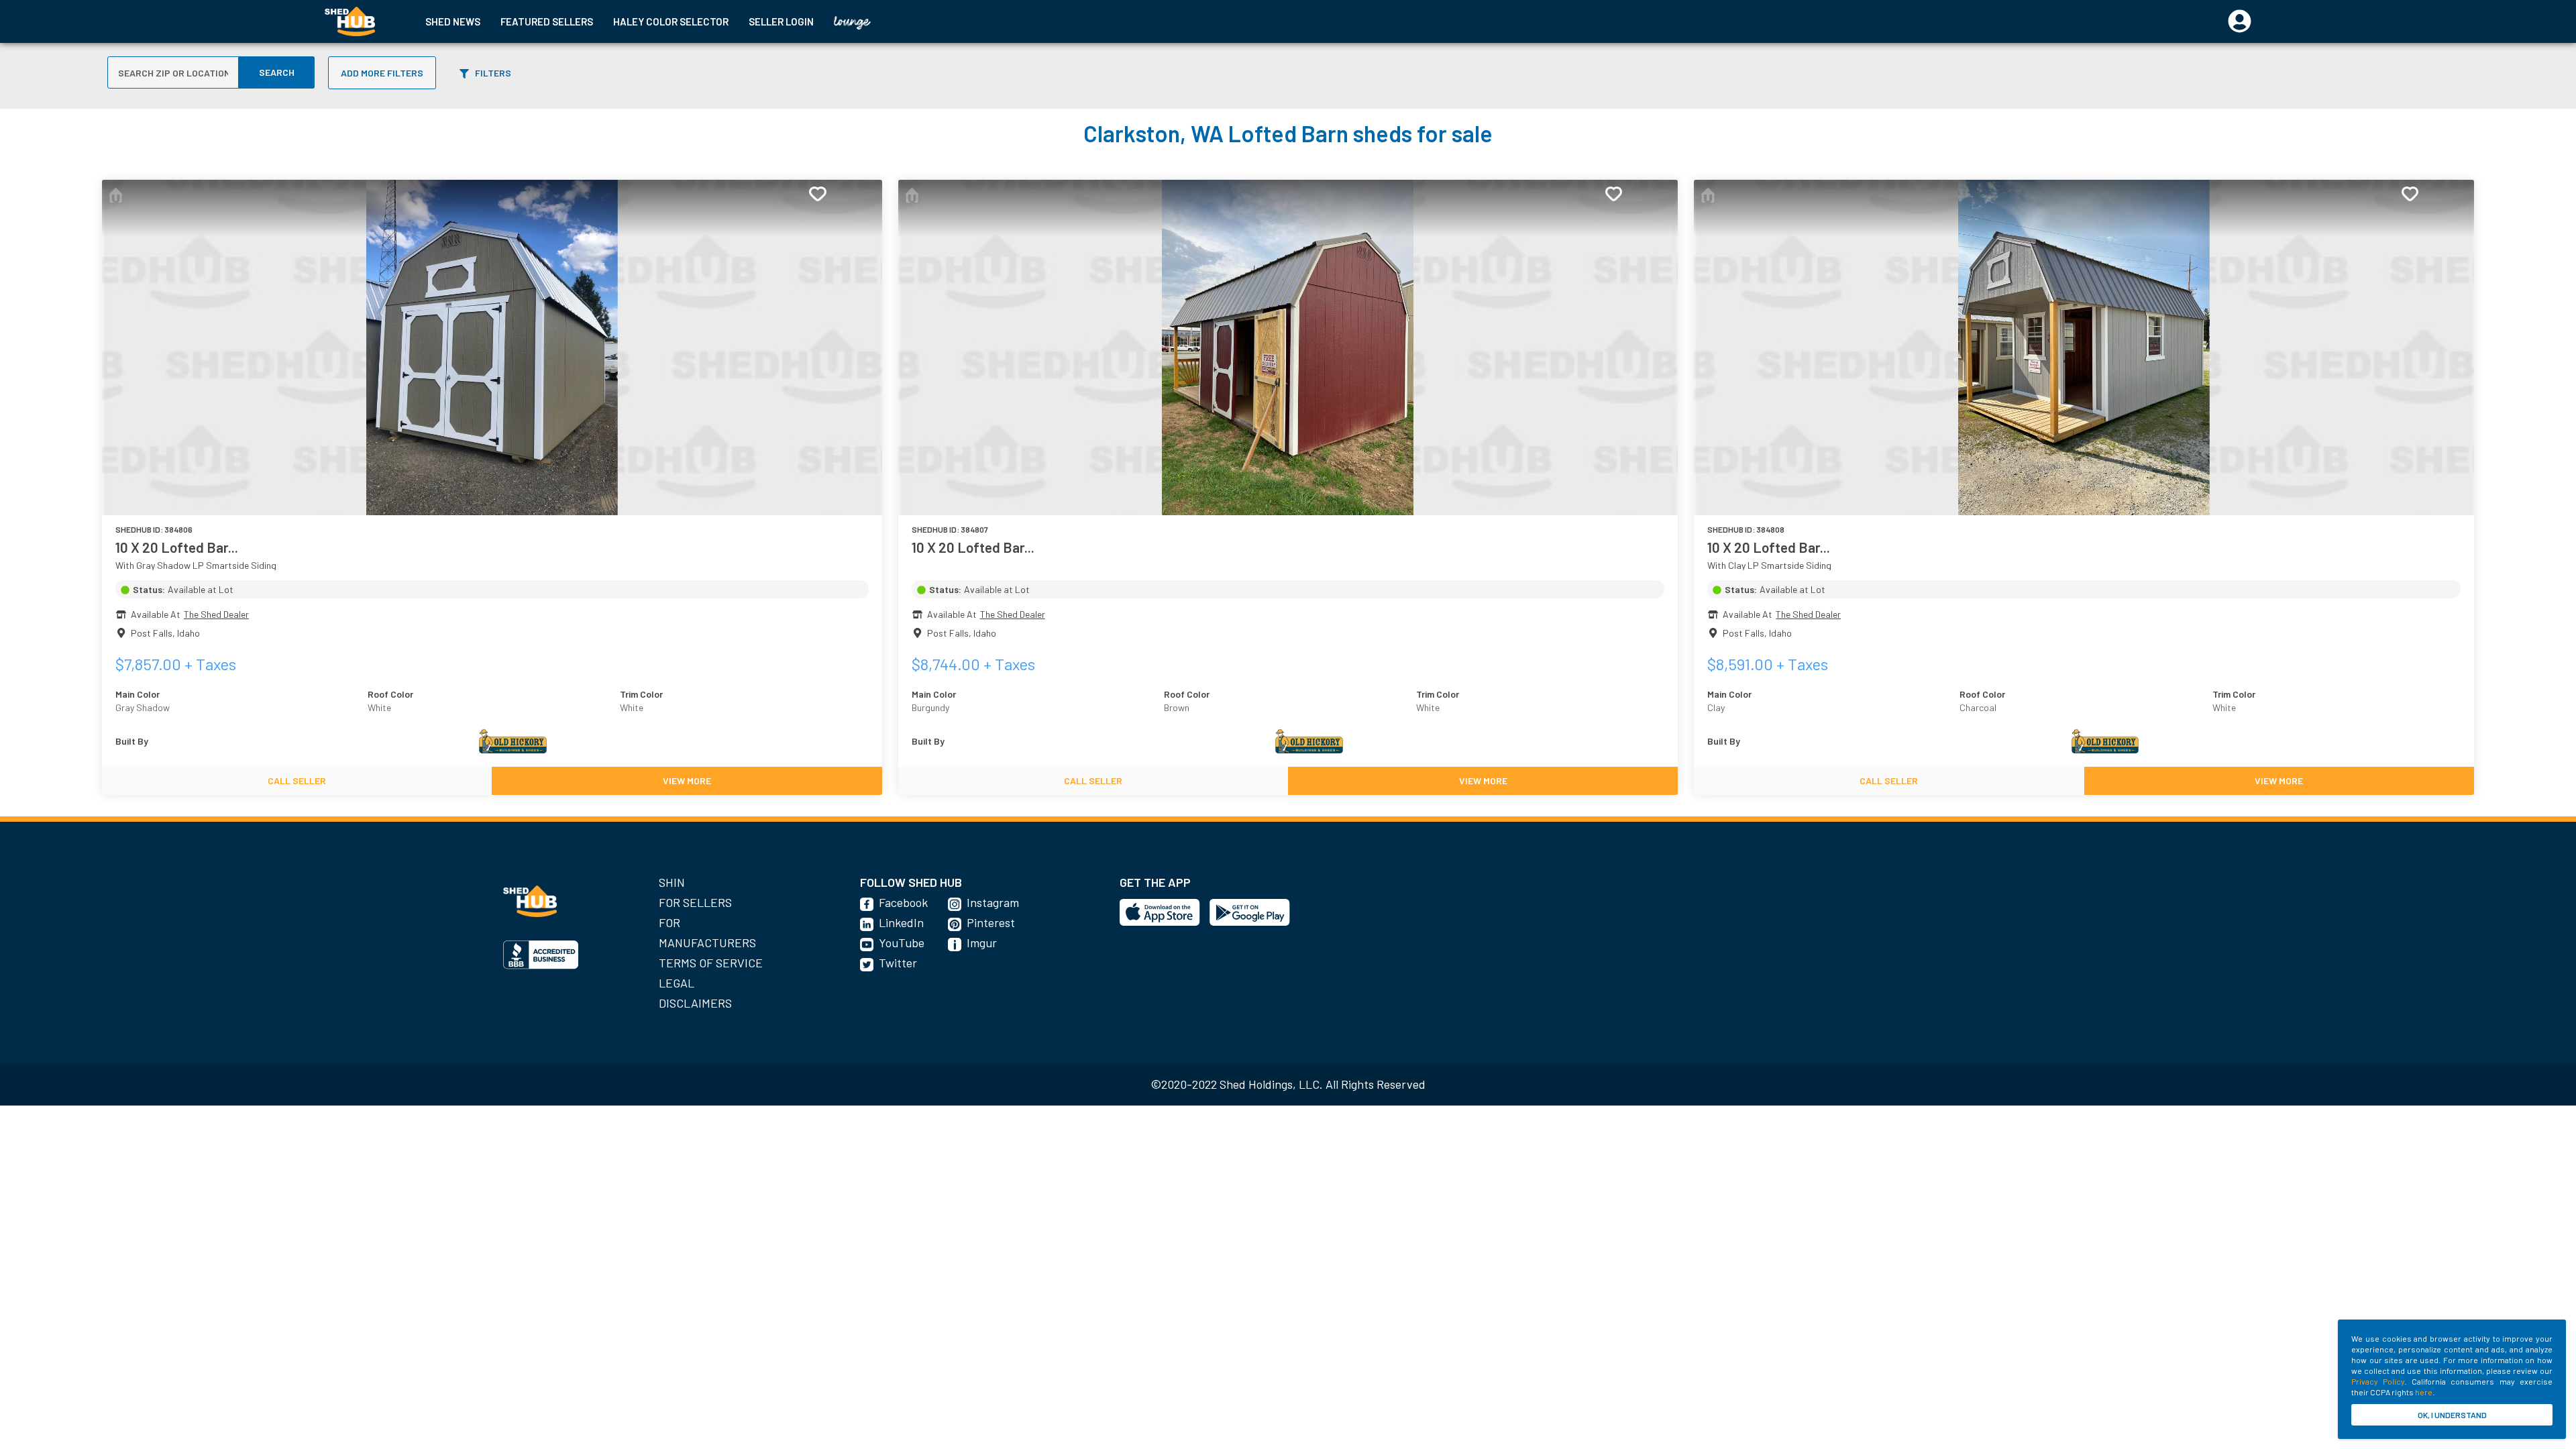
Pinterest (991, 922)
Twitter (898, 963)
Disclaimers (695, 1003)
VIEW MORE (687, 781)
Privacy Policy (2378, 1381)
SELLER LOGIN (781, 21)
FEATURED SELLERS (547, 21)
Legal (677, 983)
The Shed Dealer (216, 614)
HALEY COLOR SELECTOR (671, 21)
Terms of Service (711, 963)
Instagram (993, 902)
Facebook (903, 902)
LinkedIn (901, 922)
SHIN (672, 882)
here (2424, 1392)
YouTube (902, 943)
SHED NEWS (453, 21)
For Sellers (695, 902)
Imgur (982, 943)
